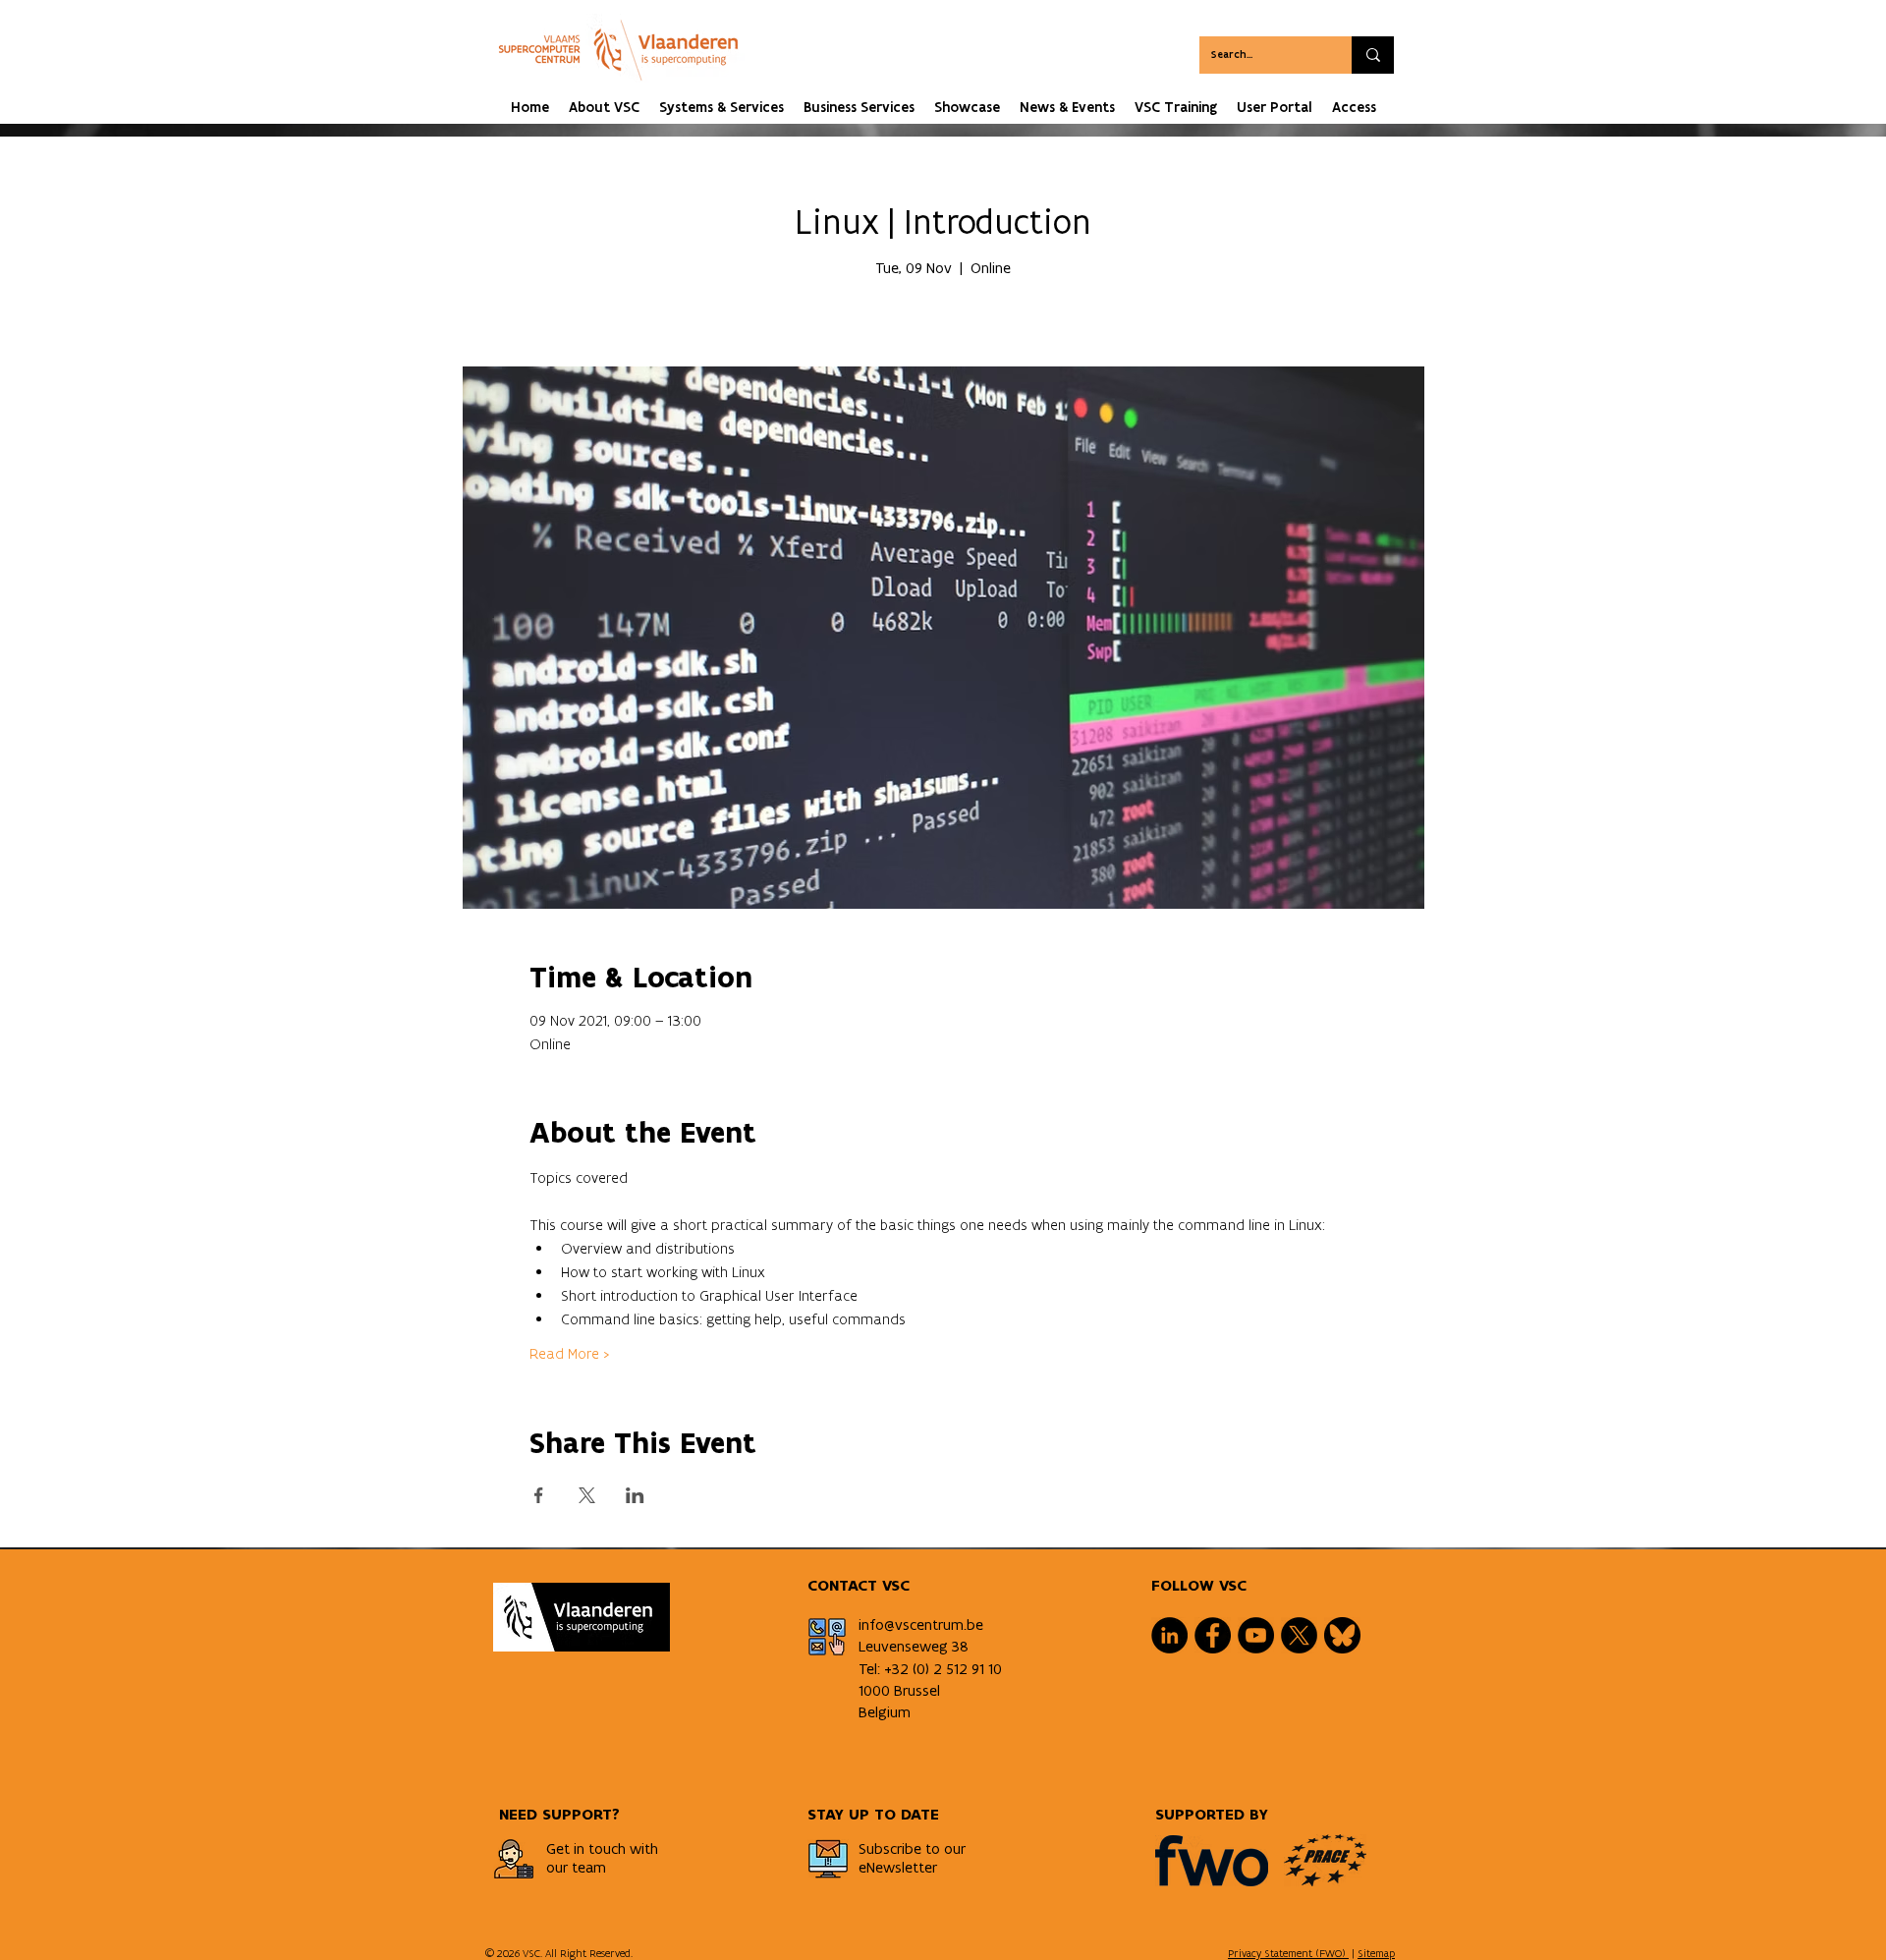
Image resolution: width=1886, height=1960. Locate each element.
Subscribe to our (912, 1848)
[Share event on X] (587, 1495)
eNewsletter (898, 1867)
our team (576, 1867)
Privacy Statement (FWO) (1288, 1953)
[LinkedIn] (1169, 1635)
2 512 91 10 (968, 1669)
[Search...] (1373, 55)
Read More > (570, 1353)
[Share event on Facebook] (539, 1495)
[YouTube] (1256, 1635)
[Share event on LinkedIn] (635, 1495)
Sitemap (1376, 1953)
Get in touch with (602, 1848)
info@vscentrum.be (921, 1624)
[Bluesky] (1342, 1635)
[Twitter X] (1299, 1635)
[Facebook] (1213, 1635)
